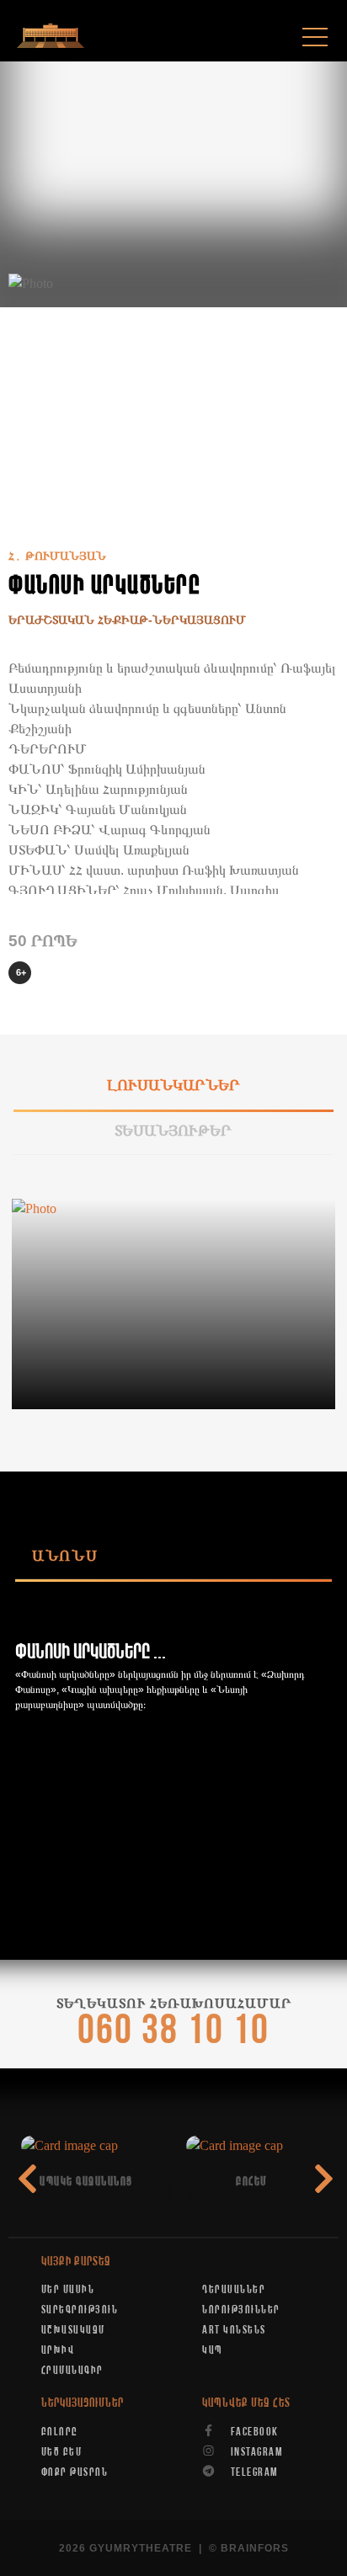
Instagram (255, 2452)
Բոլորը (60, 2432)
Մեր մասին (68, 2290)
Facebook (253, 2432)
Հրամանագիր (72, 2371)
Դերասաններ (234, 2290)
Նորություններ (241, 2310)
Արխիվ (58, 2350)
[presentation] (324, 2179)
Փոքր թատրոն (75, 2472)
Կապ (212, 2350)
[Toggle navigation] (315, 37)
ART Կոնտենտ (234, 2330)
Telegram (253, 2472)
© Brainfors (249, 2548)
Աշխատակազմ (73, 2330)
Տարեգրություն (80, 2310)
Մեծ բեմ (62, 2452)
